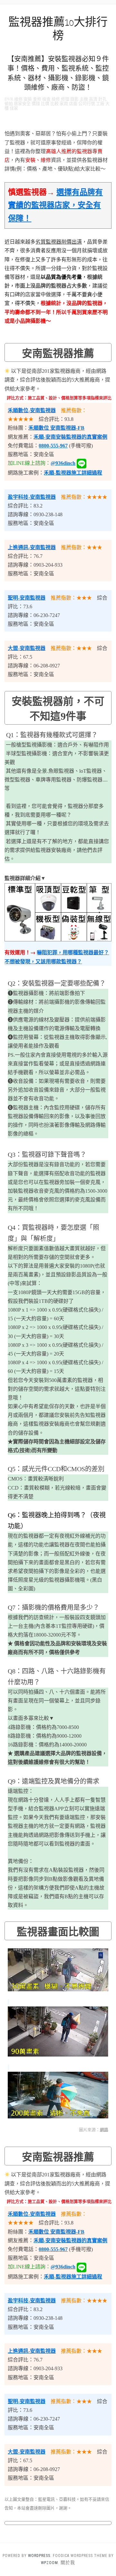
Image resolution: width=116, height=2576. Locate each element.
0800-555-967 (53, 446)
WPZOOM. (50, 2563)
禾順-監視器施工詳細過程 (73, 473)
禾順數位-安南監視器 (32, 410)
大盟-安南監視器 (27, 648)
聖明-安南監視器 (27, 598)
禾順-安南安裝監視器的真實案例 (70, 437)
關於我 (68, 2562)
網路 (104, 2130)
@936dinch (63, 463)
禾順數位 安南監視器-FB (56, 428)
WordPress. (40, 2556)
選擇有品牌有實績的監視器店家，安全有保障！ (55, 205)
